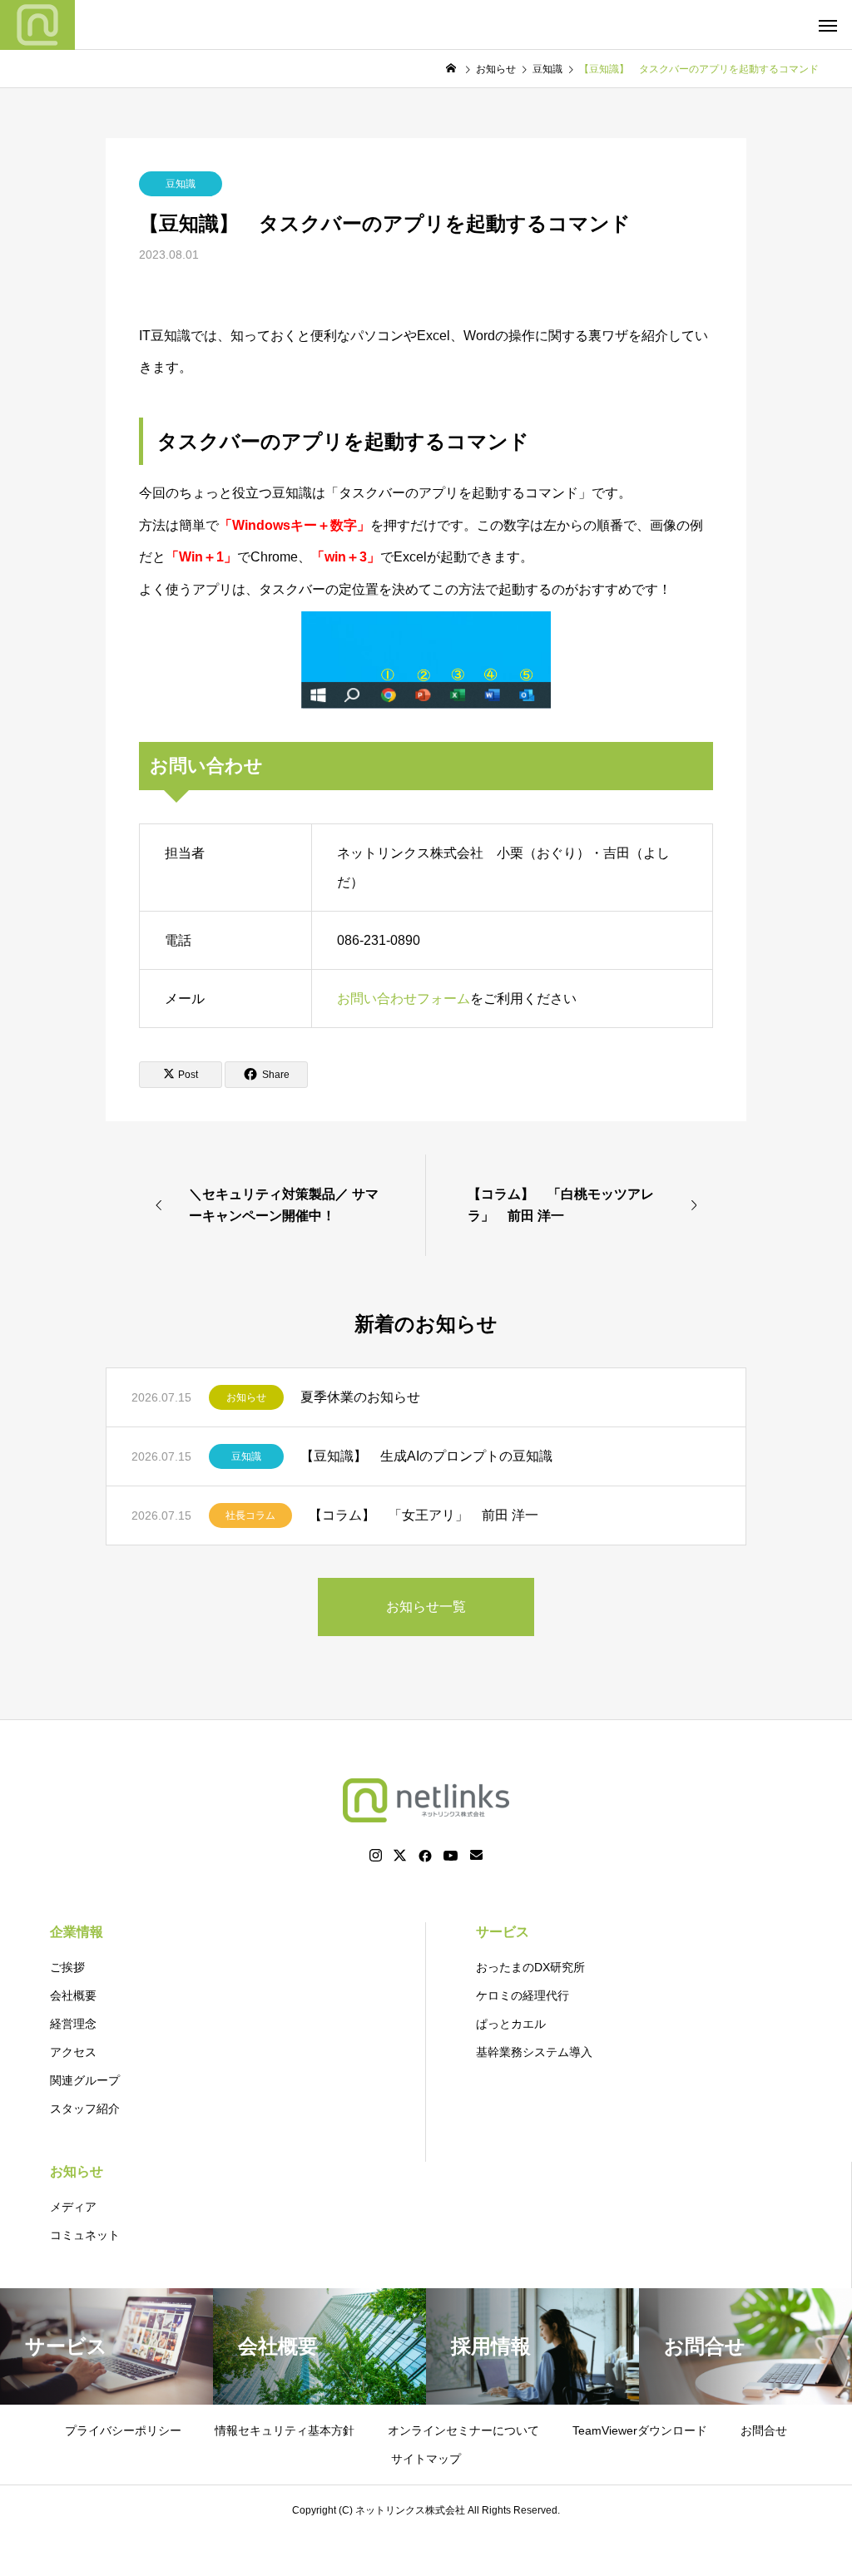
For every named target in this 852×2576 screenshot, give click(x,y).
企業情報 (77, 1932)
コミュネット (85, 2235)
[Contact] (476, 1856)
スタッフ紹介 (85, 2109)
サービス (503, 1932)
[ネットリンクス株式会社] (37, 25)
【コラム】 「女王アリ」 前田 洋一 (424, 1515)
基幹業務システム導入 (534, 2052)
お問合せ (764, 2430)
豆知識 (181, 184)
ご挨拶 (67, 1967)
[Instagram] (376, 1856)
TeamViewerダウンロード (640, 2430)
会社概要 (73, 1995)
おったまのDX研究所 (530, 1967)
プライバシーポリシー (123, 2430)
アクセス (73, 2052)
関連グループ (85, 2080)
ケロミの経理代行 (523, 1995)
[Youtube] (451, 1856)
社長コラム (250, 1515)
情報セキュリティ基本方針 (285, 2430)
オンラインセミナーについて (463, 2430)
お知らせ (246, 1397)
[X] (400, 1856)
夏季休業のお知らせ (360, 1397)
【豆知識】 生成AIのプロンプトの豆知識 (426, 1456)
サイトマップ (426, 2459)
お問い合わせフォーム (404, 999)
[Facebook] (425, 1856)
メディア (73, 2207)
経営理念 (73, 2024)
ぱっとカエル (511, 2024)
